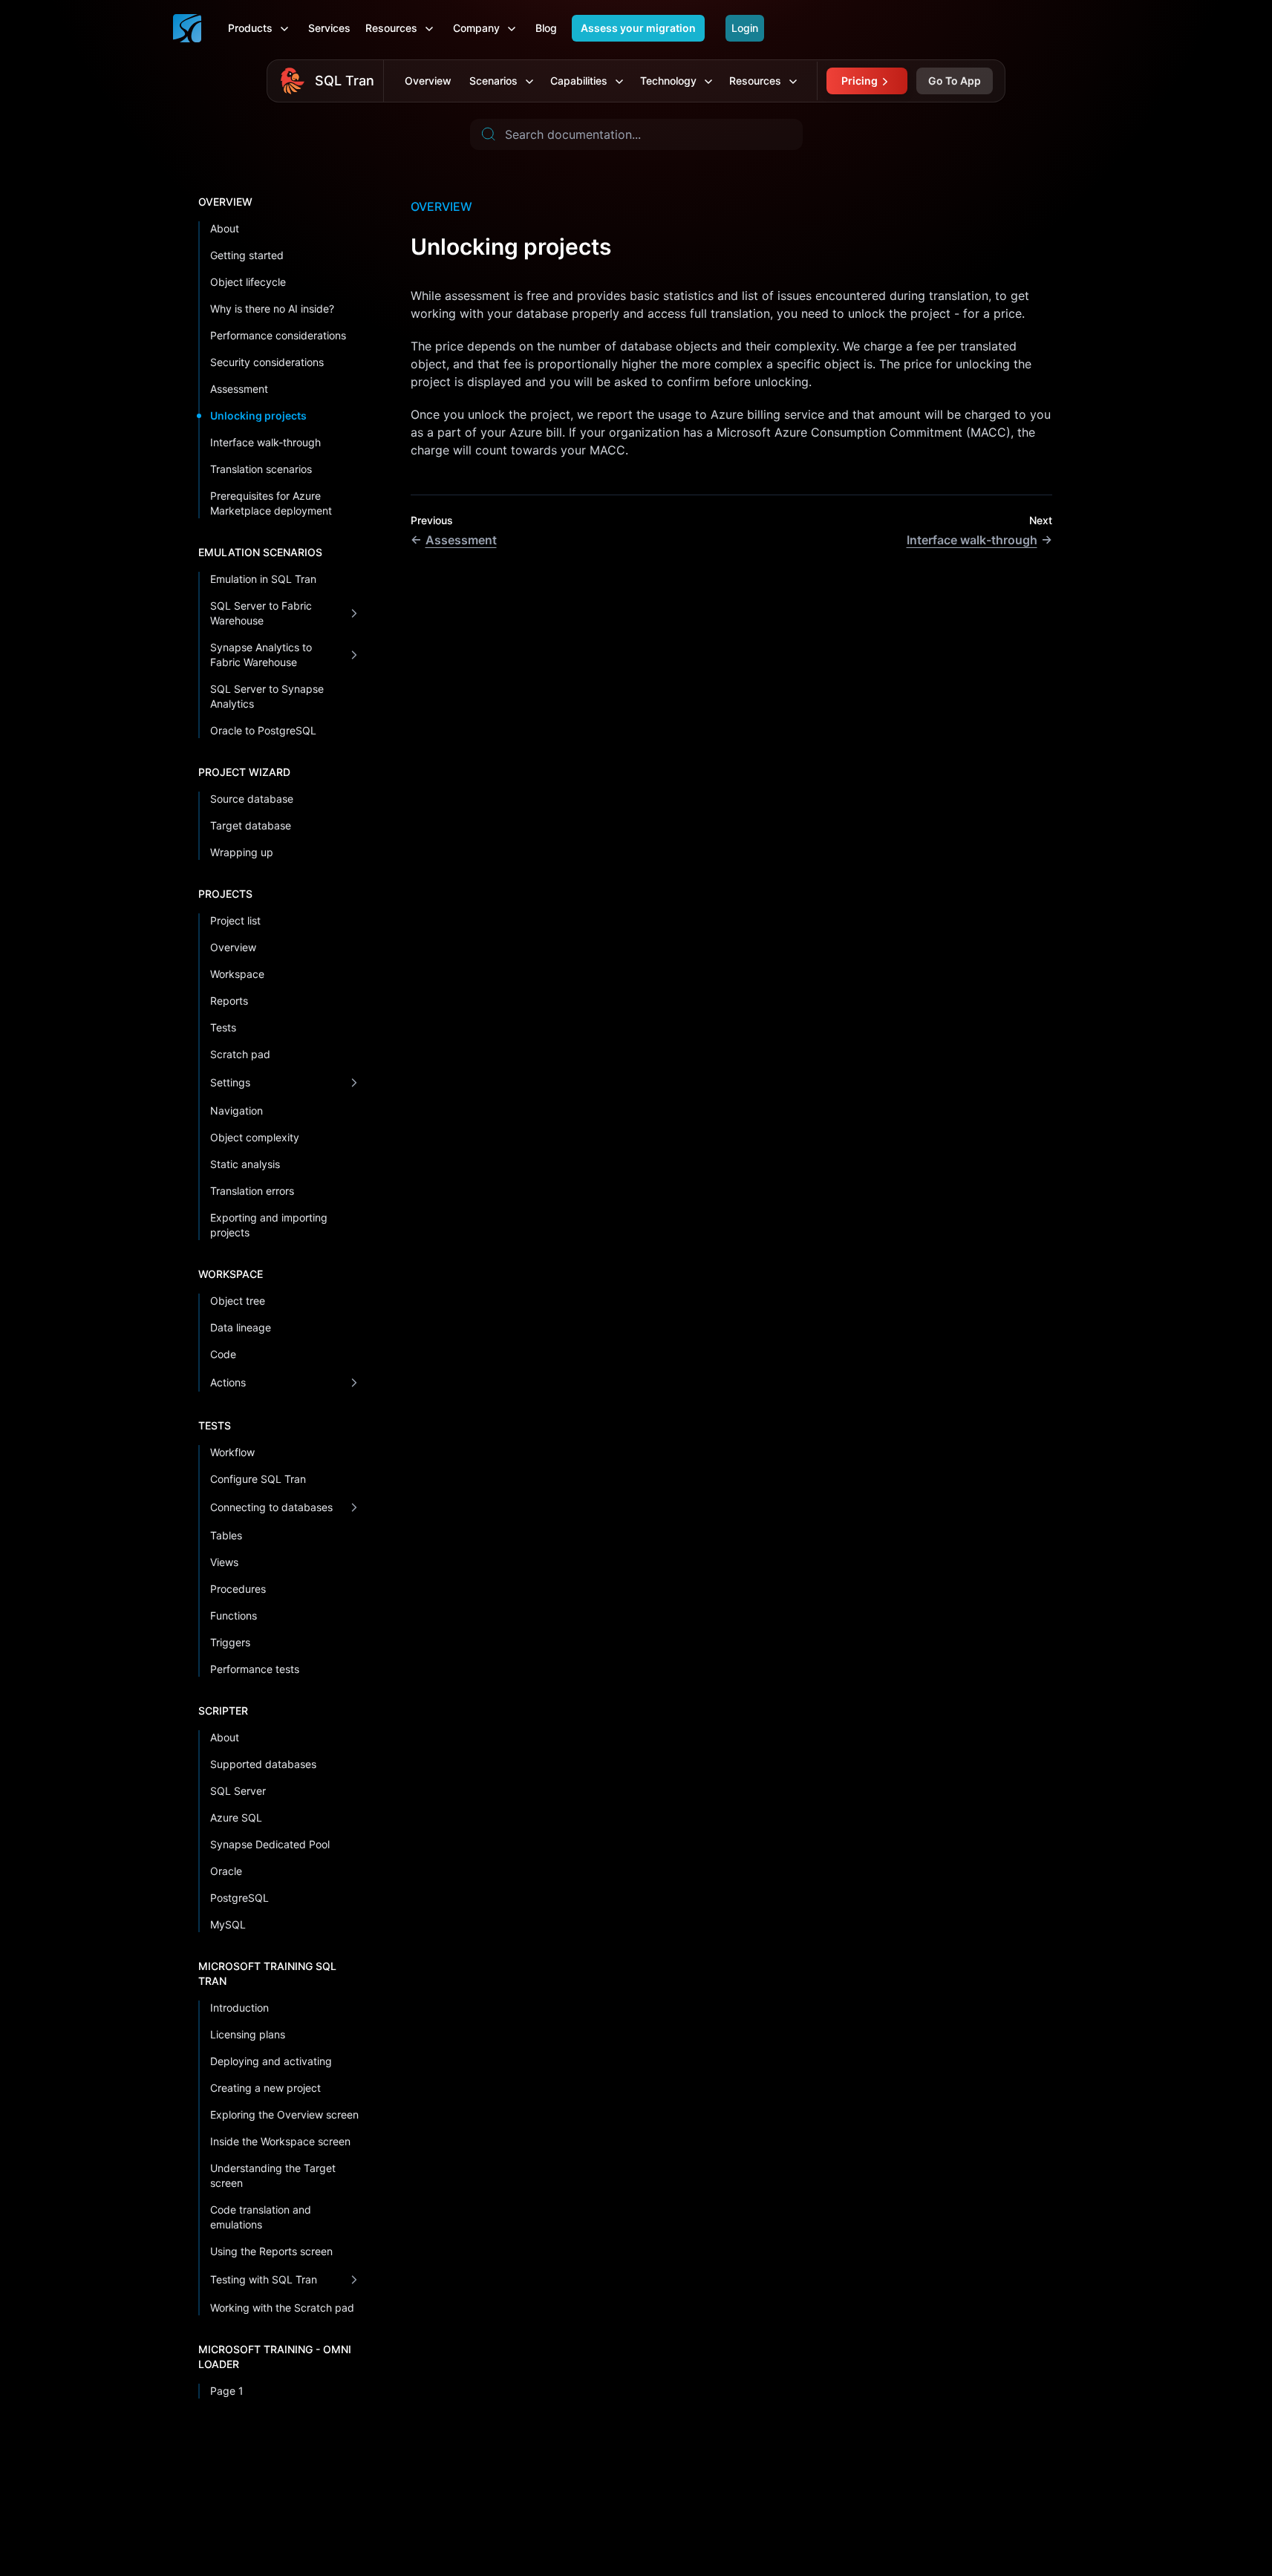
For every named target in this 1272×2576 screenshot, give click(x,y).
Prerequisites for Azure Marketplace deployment (271, 503)
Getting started (247, 255)
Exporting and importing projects (269, 1225)
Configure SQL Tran (258, 1479)
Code (223, 1354)
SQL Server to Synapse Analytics (267, 696)
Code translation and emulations (261, 2217)
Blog (546, 28)
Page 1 (227, 2391)
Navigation (237, 1111)
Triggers (230, 1642)
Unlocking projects (258, 415)
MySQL (228, 1924)
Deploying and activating (271, 2061)
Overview (428, 81)
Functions (234, 1615)
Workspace (237, 974)
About (225, 228)
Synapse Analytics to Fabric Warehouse (261, 655)
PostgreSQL (239, 1898)
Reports (229, 1001)
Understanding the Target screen (273, 2175)
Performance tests (255, 1669)
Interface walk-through (265, 442)
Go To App (955, 81)
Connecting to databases (271, 1507)
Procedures (238, 1589)
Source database (252, 799)
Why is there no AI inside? (272, 309)
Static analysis (245, 1164)
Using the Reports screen (271, 2251)
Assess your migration (638, 28)
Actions (228, 1382)
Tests (223, 1027)
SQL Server (238, 1791)
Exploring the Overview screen (284, 2114)
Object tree (238, 1301)
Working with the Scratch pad (282, 2308)
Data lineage (241, 1327)
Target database (251, 825)
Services (329, 28)
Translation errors (252, 1191)
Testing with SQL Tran (264, 2279)
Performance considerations (278, 335)
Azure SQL (236, 1817)
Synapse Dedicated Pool (270, 1844)
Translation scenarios (261, 469)
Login (745, 28)
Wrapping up (242, 852)
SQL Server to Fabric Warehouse (261, 613)
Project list (235, 920)
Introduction (239, 2008)
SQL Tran (345, 81)
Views (224, 1562)
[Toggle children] (354, 613)
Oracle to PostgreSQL (263, 730)
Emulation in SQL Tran (263, 579)
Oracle (226, 1871)
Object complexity (255, 1137)
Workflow (232, 1452)
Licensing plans (248, 2034)
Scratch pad (240, 1054)
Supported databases (263, 1764)
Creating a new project (265, 2088)
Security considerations (267, 362)
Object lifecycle (248, 282)
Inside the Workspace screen (280, 2141)
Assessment (239, 389)
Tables (226, 1535)
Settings (230, 1082)
